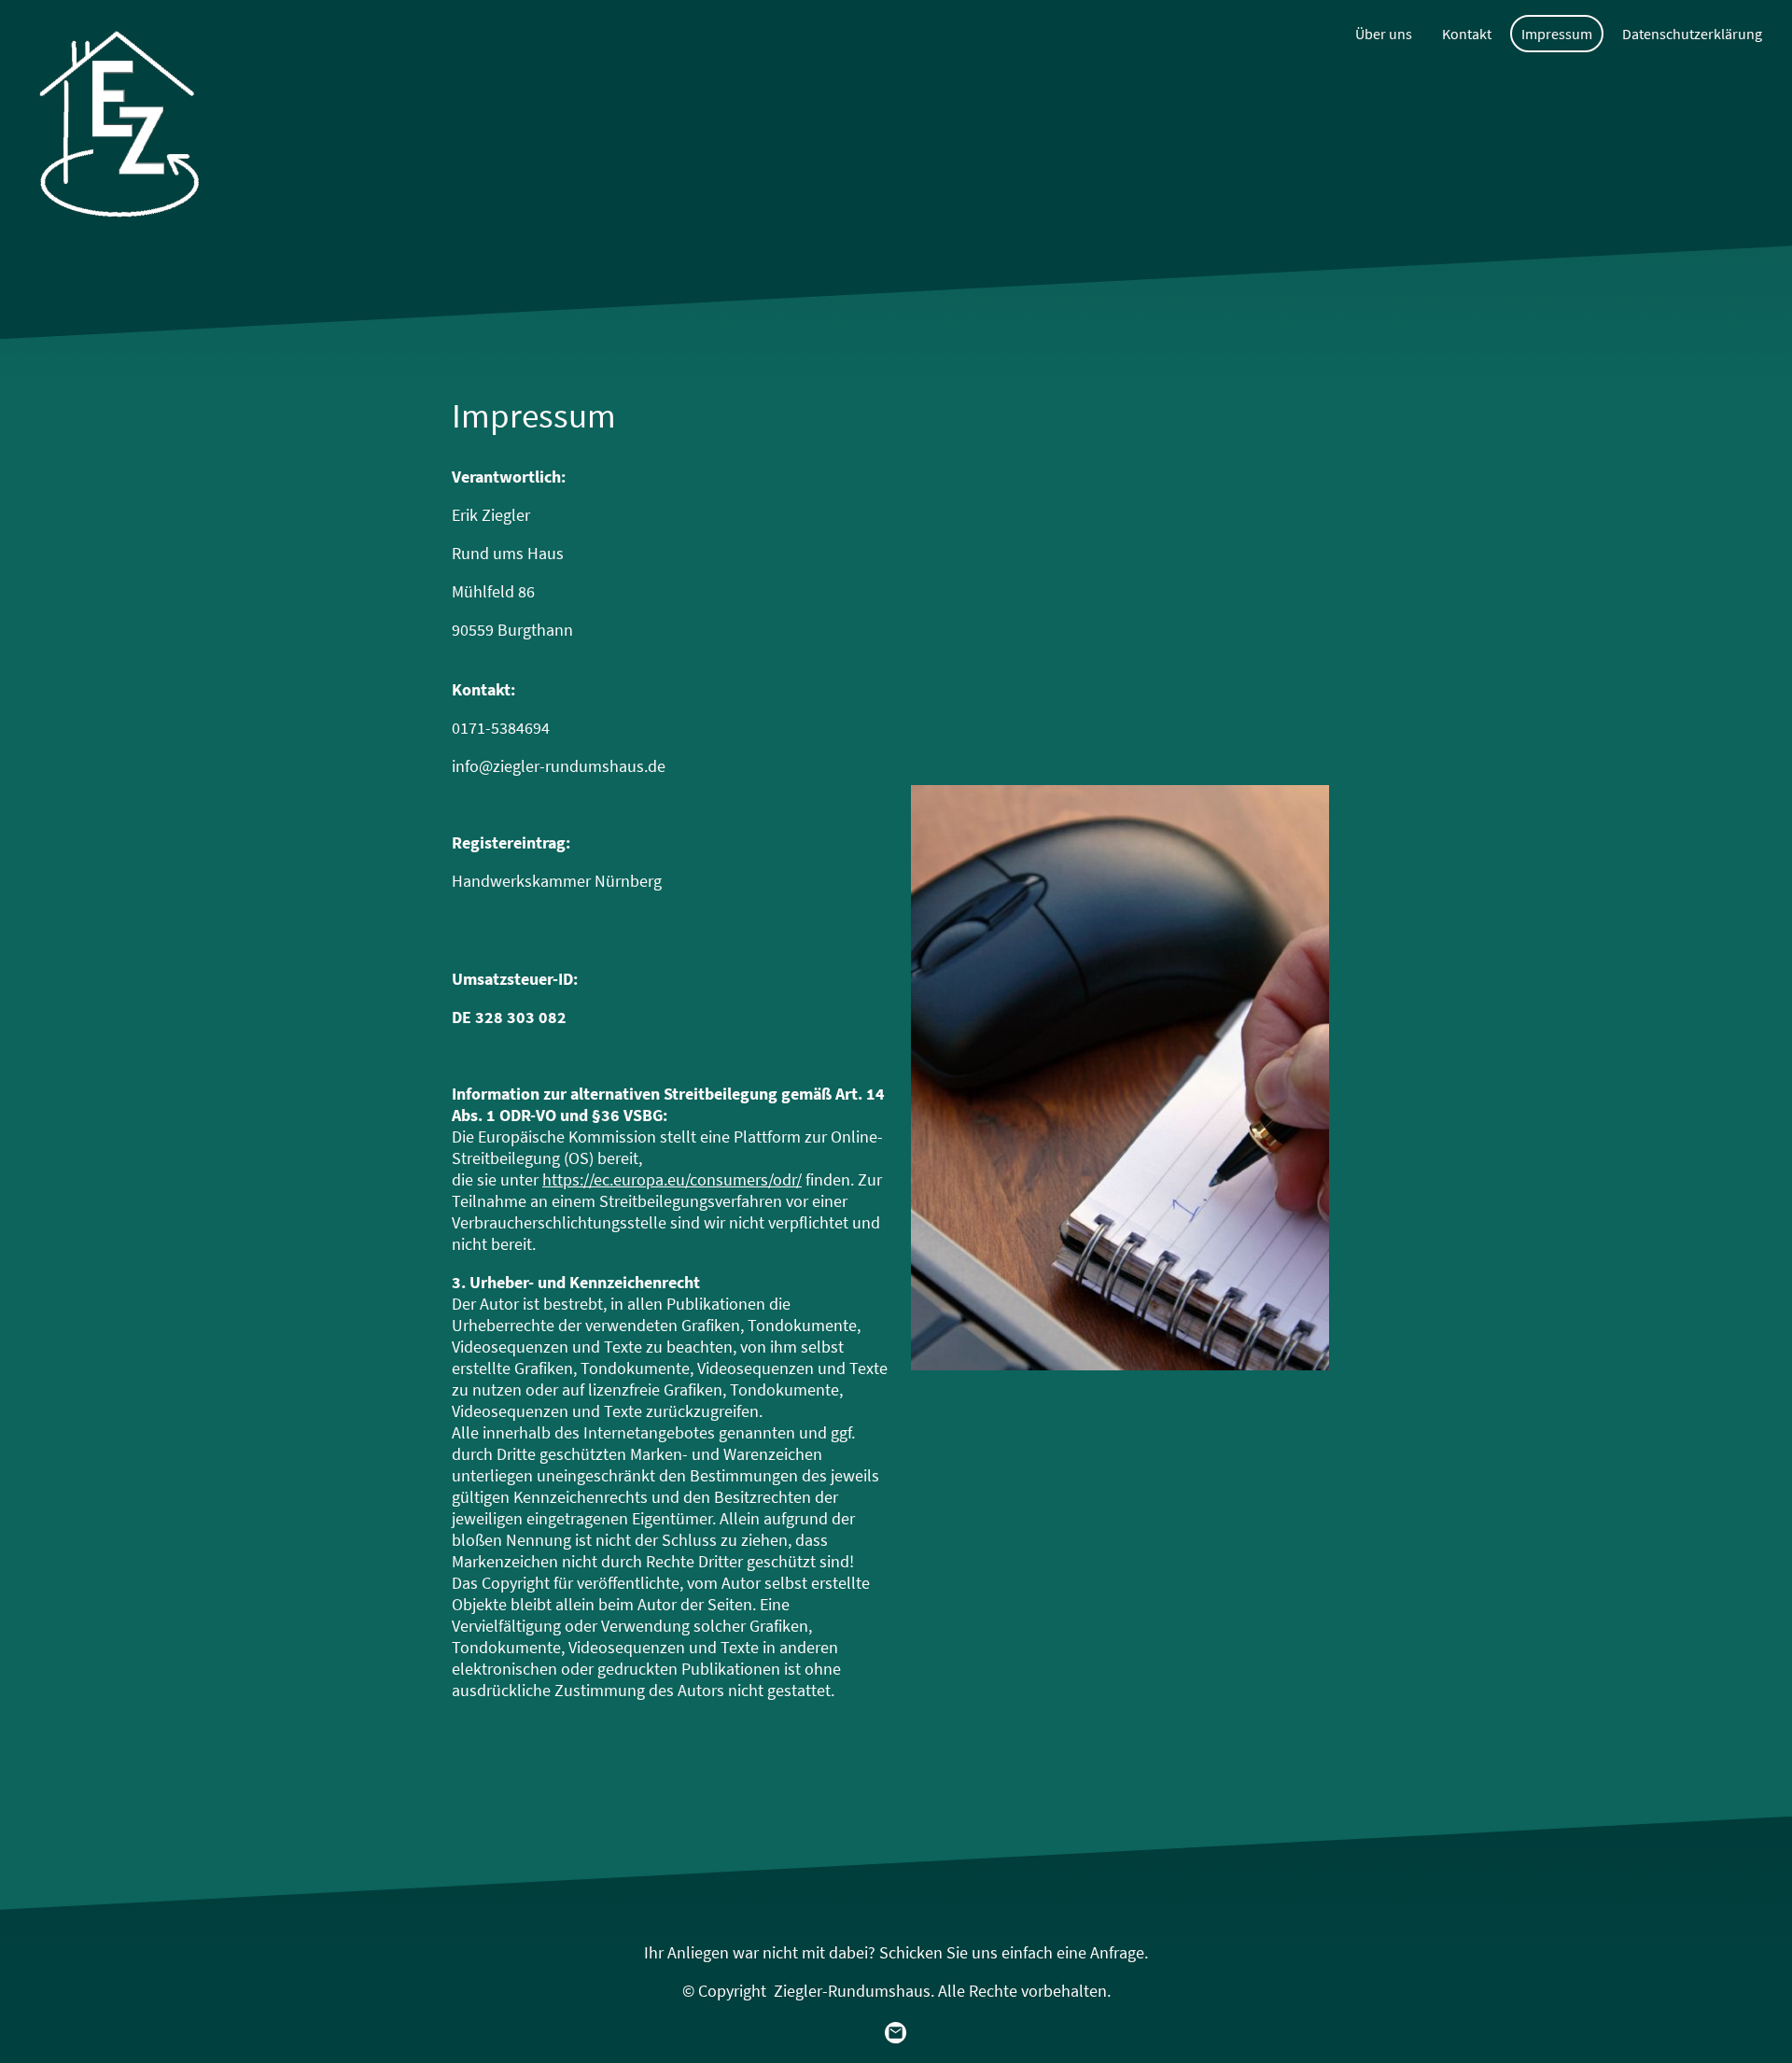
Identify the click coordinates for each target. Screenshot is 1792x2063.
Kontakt (1467, 34)
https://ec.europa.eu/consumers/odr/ (672, 1179)
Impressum (1557, 34)
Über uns (1384, 34)
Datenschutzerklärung (1692, 34)
